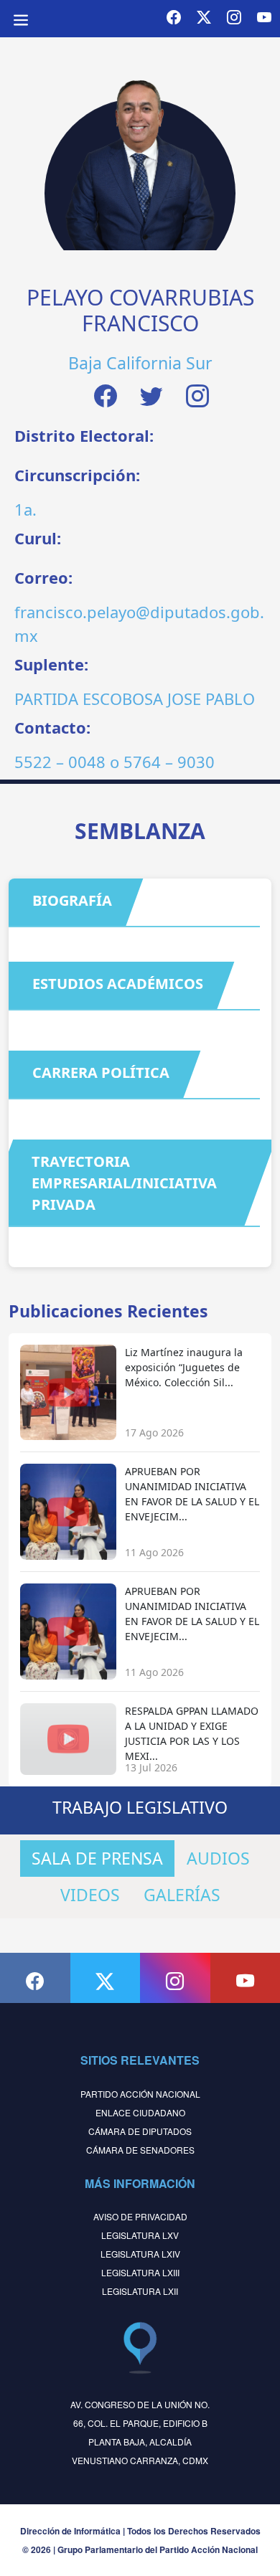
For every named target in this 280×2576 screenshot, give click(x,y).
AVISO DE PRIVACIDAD (140, 2216)
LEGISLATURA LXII (140, 2291)
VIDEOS (90, 1895)
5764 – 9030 (169, 762)
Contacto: (52, 727)
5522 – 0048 (60, 762)
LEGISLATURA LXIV (140, 2254)
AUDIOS (218, 1858)
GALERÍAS (182, 1895)
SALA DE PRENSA (97, 1858)
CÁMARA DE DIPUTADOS (140, 2131)
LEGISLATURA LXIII (140, 2272)
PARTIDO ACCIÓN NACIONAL (140, 2094)
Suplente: (51, 664)
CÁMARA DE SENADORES (140, 2150)
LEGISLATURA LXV (140, 2235)
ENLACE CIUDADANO (140, 2112)
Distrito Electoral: (84, 435)
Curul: (38, 538)
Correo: (43, 577)
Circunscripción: (77, 475)
